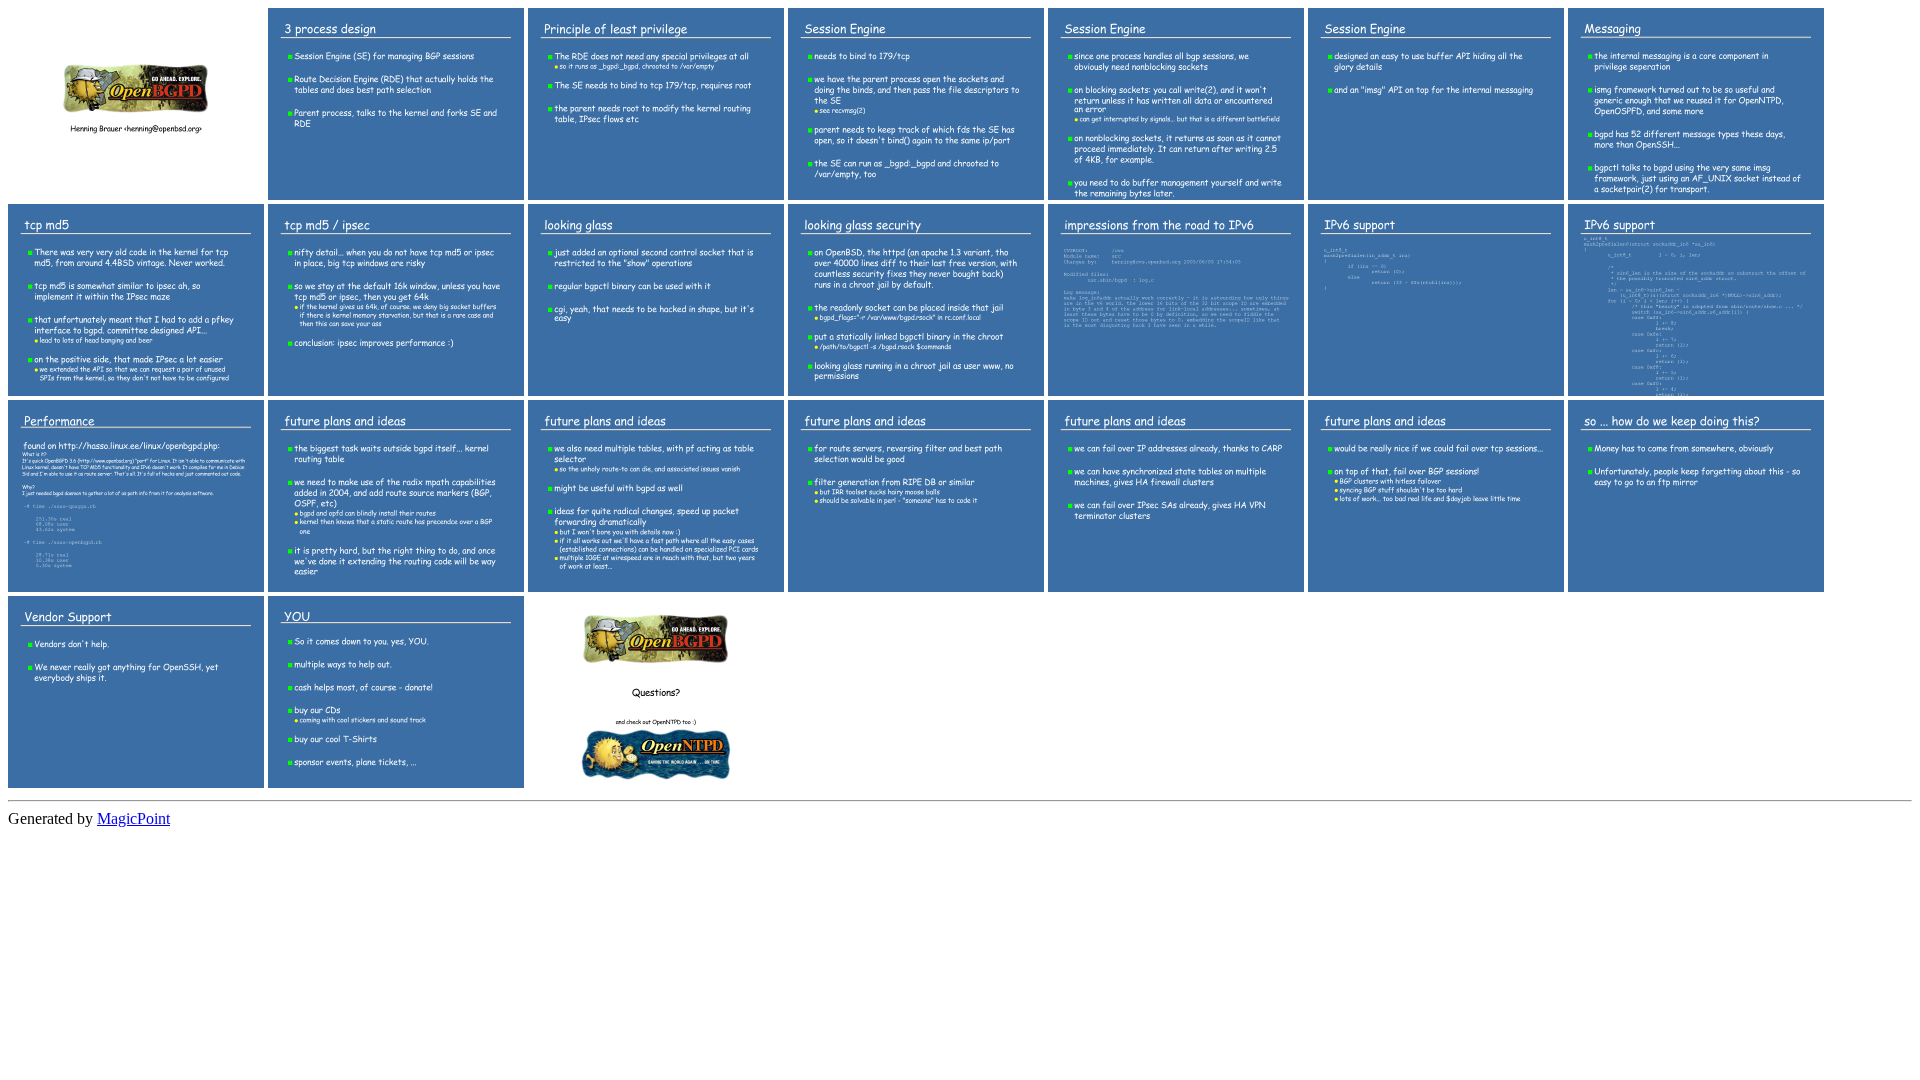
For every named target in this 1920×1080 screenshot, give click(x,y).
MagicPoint (133, 818)
